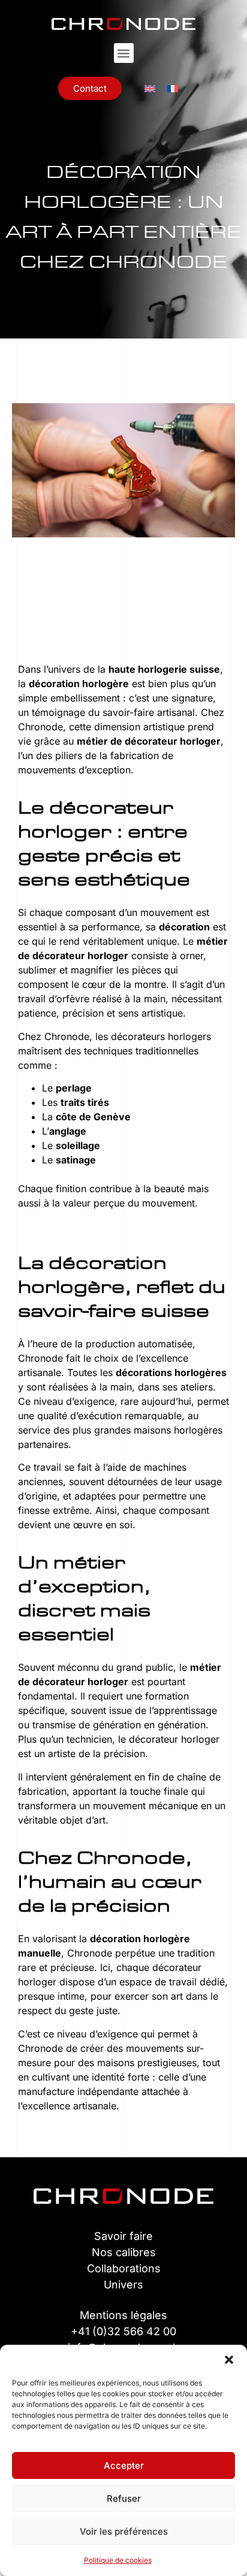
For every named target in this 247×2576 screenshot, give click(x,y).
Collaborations (124, 2268)
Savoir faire (123, 2236)
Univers (123, 2285)
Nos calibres (124, 2252)
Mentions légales (123, 2315)
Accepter (124, 2465)
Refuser (124, 2498)
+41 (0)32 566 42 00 (123, 2331)
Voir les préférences (124, 2531)
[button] (229, 2360)
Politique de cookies (118, 2560)
